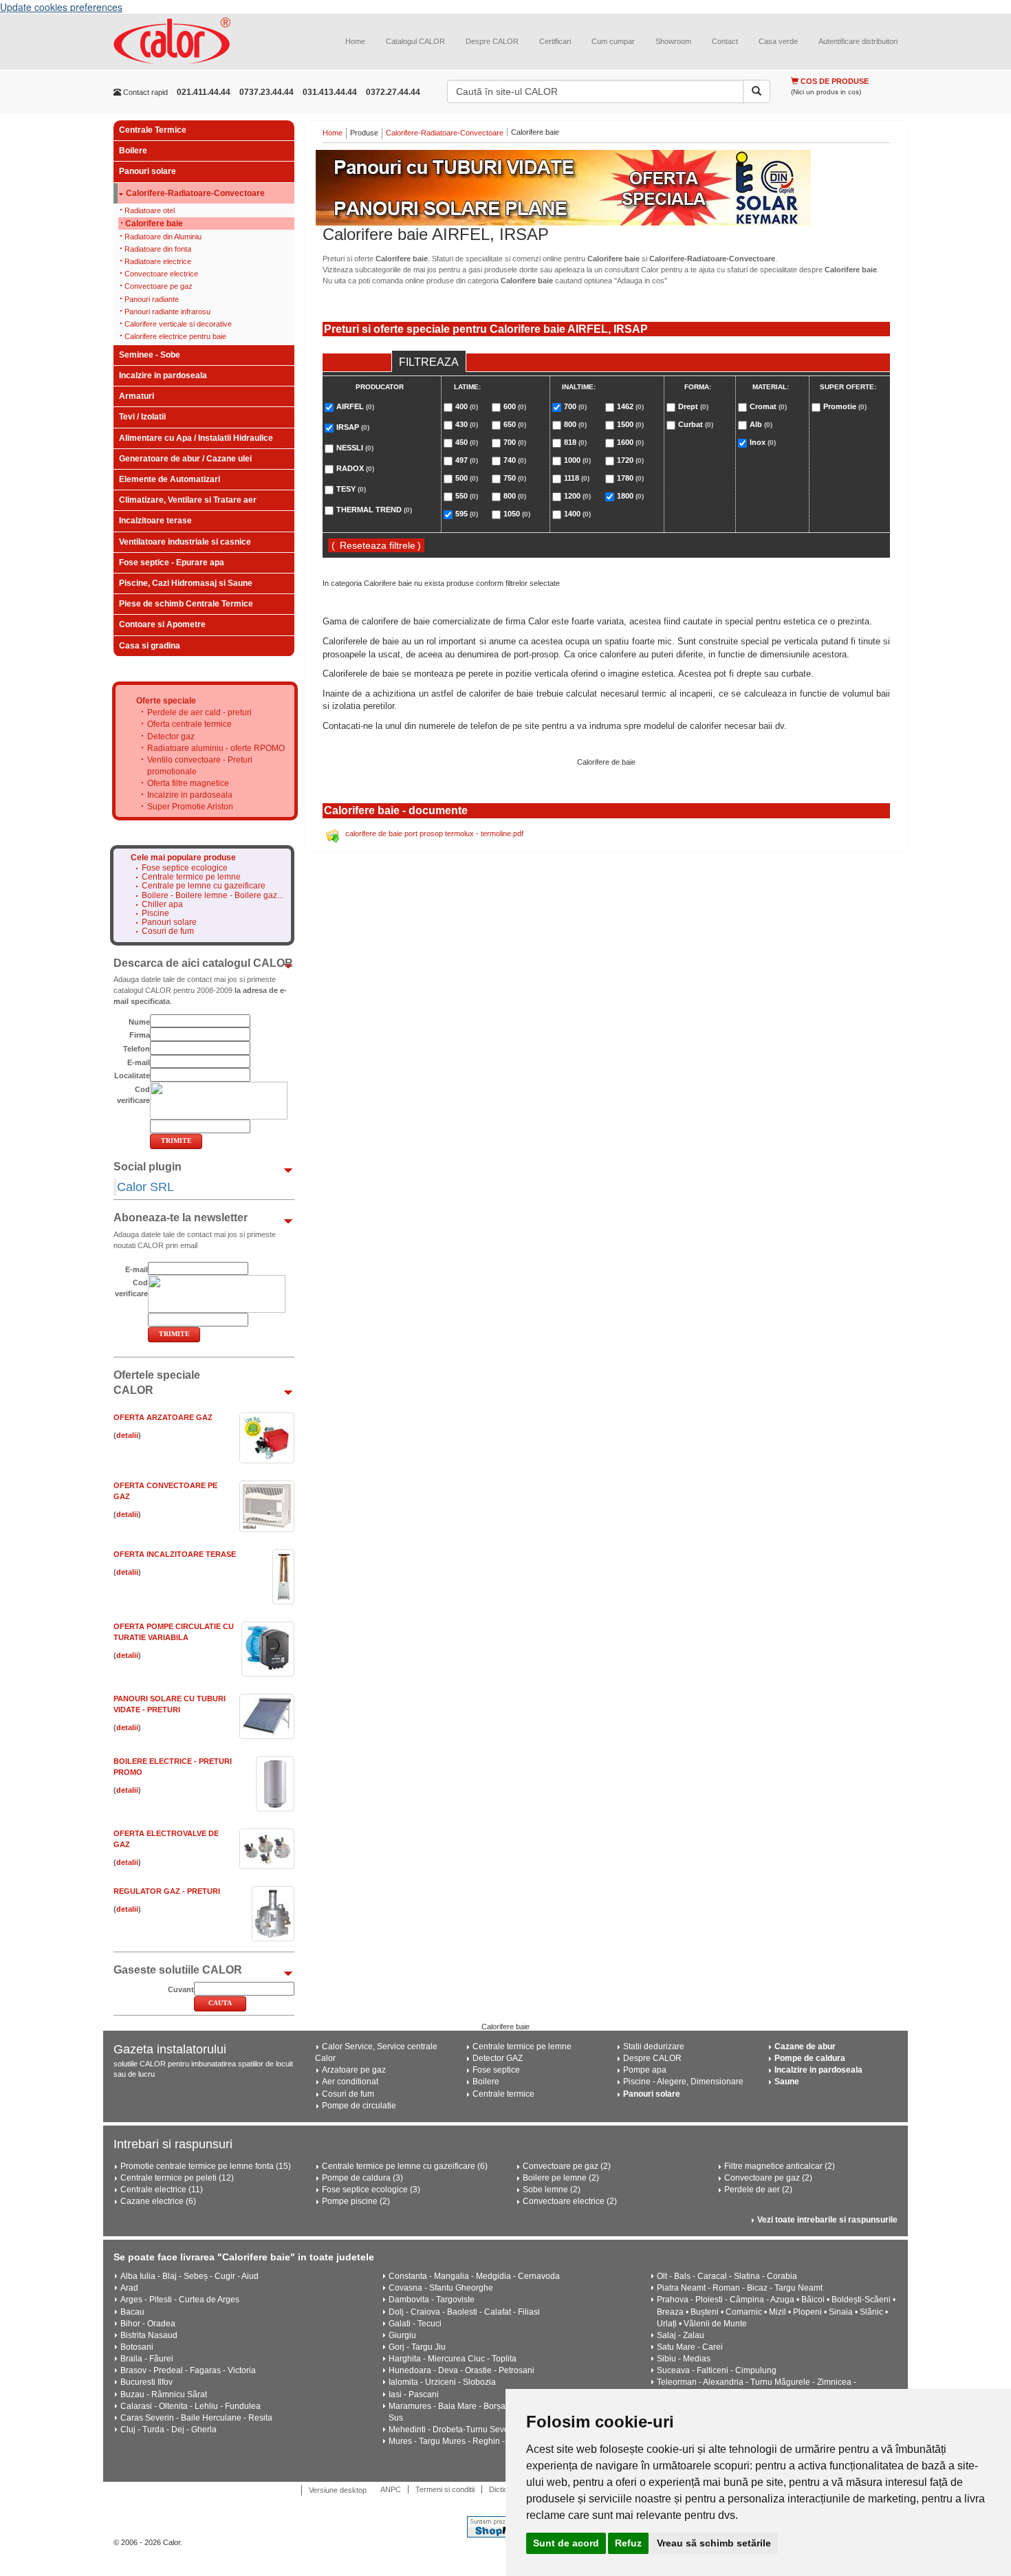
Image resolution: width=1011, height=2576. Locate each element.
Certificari (555, 41)
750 (515, 478)
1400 (577, 514)
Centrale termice (503, 2094)
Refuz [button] (628, 2543)
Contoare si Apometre (162, 624)
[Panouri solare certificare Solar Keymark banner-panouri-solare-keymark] (607, 188)
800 (515, 496)
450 (467, 442)
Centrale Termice (153, 130)
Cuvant (181, 1989)
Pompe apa (645, 2070)
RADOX (355, 468)
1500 (630, 424)
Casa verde (778, 41)
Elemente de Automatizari (170, 479)
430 (467, 424)
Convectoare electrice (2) (570, 2201)
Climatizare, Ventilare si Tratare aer (188, 500)
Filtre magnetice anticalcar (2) (780, 2166)
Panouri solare (148, 171)
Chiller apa (162, 905)
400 (467, 406)
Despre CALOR (492, 41)
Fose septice (496, 2070)
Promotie (845, 406)
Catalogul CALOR (415, 41)
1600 (630, 442)
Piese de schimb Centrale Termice (186, 604)
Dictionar (504, 2489)
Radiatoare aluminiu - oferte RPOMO (216, 748)
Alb (761, 424)
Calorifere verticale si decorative (178, 324)
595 (467, 514)
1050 (517, 514)
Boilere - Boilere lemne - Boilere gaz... (213, 896)
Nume (139, 1022)
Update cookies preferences (61, 7)
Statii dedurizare (654, 2046)
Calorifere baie (154, 223)
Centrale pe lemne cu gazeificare (204, 886)
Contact (725, 41)
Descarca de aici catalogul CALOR (203, 963)
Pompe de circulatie (359, 2106)
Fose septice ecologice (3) (371, 2190)
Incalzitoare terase (155, 521)
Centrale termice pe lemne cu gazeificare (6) (405, 2166)
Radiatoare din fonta (158, 249)
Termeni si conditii (445, 2489)
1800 (630, 496)
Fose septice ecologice (185, 868)
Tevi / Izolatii (142, 417)
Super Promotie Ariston (190, 807)
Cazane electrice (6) (158, 2201)
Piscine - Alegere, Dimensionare (683, 2082)
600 (515, 406)
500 (467, 478)
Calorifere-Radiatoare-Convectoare (195, 194)
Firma (140, 1035)
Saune (787, 2082)
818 (575, 442)
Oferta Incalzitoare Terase (175, 1554)
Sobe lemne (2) (552, 2190)
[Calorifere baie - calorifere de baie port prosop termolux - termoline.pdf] (335, 833)
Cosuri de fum (168, 931)
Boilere (133, 151)
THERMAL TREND (374, 510)
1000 (577, 460)
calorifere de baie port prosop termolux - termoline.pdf (434, 833)
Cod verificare (133, 1095)
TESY (351, 489)
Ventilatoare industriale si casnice (185, 542)
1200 (577, 496)
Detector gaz (171, 736)
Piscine (155, 914)
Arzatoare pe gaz (354, 2070)
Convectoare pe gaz (159, 286)
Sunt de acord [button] (566, 2543)
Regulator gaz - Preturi (167, 1891)
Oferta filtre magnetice (188, 783)
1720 (630, 460)
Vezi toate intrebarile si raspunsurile (827, 2220)
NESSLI (355, 448)
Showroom (673, 41)
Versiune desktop (338, 2490)
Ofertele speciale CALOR (157, 1383)
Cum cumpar (613, 41)
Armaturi (137, 396)
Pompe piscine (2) (356, 2201)
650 (515, 424)
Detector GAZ (498, 2058)
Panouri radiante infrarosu (167, 312)
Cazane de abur (805, 2046)
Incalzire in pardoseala (163, 375)
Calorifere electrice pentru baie (175, 336)
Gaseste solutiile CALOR (178, 1970)
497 (467, 460)
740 (515, 460)
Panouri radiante (152, 299)
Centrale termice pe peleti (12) (177, 2178)
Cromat (768, 406)
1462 (630, 406)
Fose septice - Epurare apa (172, 563)
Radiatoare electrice (158, 261)
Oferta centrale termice (189, 724)
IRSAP (353, 427)
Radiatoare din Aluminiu (163, 237)
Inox (763, 442)
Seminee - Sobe (150, 355)
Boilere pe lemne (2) (561, 2178)
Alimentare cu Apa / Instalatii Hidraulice (196, 438)
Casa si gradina (150, 646)
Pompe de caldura (810, 2058)
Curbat (696, 424)
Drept (693, 406)
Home (355, 41)
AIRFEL (355, 406)
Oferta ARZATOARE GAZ (163, 1417)
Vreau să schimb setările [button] (714, 2543)
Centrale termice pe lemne (191, 877)
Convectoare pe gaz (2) (567, 2166)
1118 (577, 478)
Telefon (137, 1049)
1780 (630, 478)
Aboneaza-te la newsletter (181, 1218)
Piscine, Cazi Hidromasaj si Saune (186, 583)
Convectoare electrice (161, 274)
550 (467, 496)
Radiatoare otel (150, 210)
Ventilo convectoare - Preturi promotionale (200, 766)
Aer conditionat (350, 2082)
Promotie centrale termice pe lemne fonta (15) (206, 2166)
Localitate (132, 1076)
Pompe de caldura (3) (362, 2178)
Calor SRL (145, 1187)
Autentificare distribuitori (858, 41)
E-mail (139, 1062)
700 (515, 442)
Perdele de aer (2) (758, 2190)
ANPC (391, 2489)
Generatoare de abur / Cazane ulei (185, 459)
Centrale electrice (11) (162, 2190)
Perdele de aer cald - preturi (199, 712)
